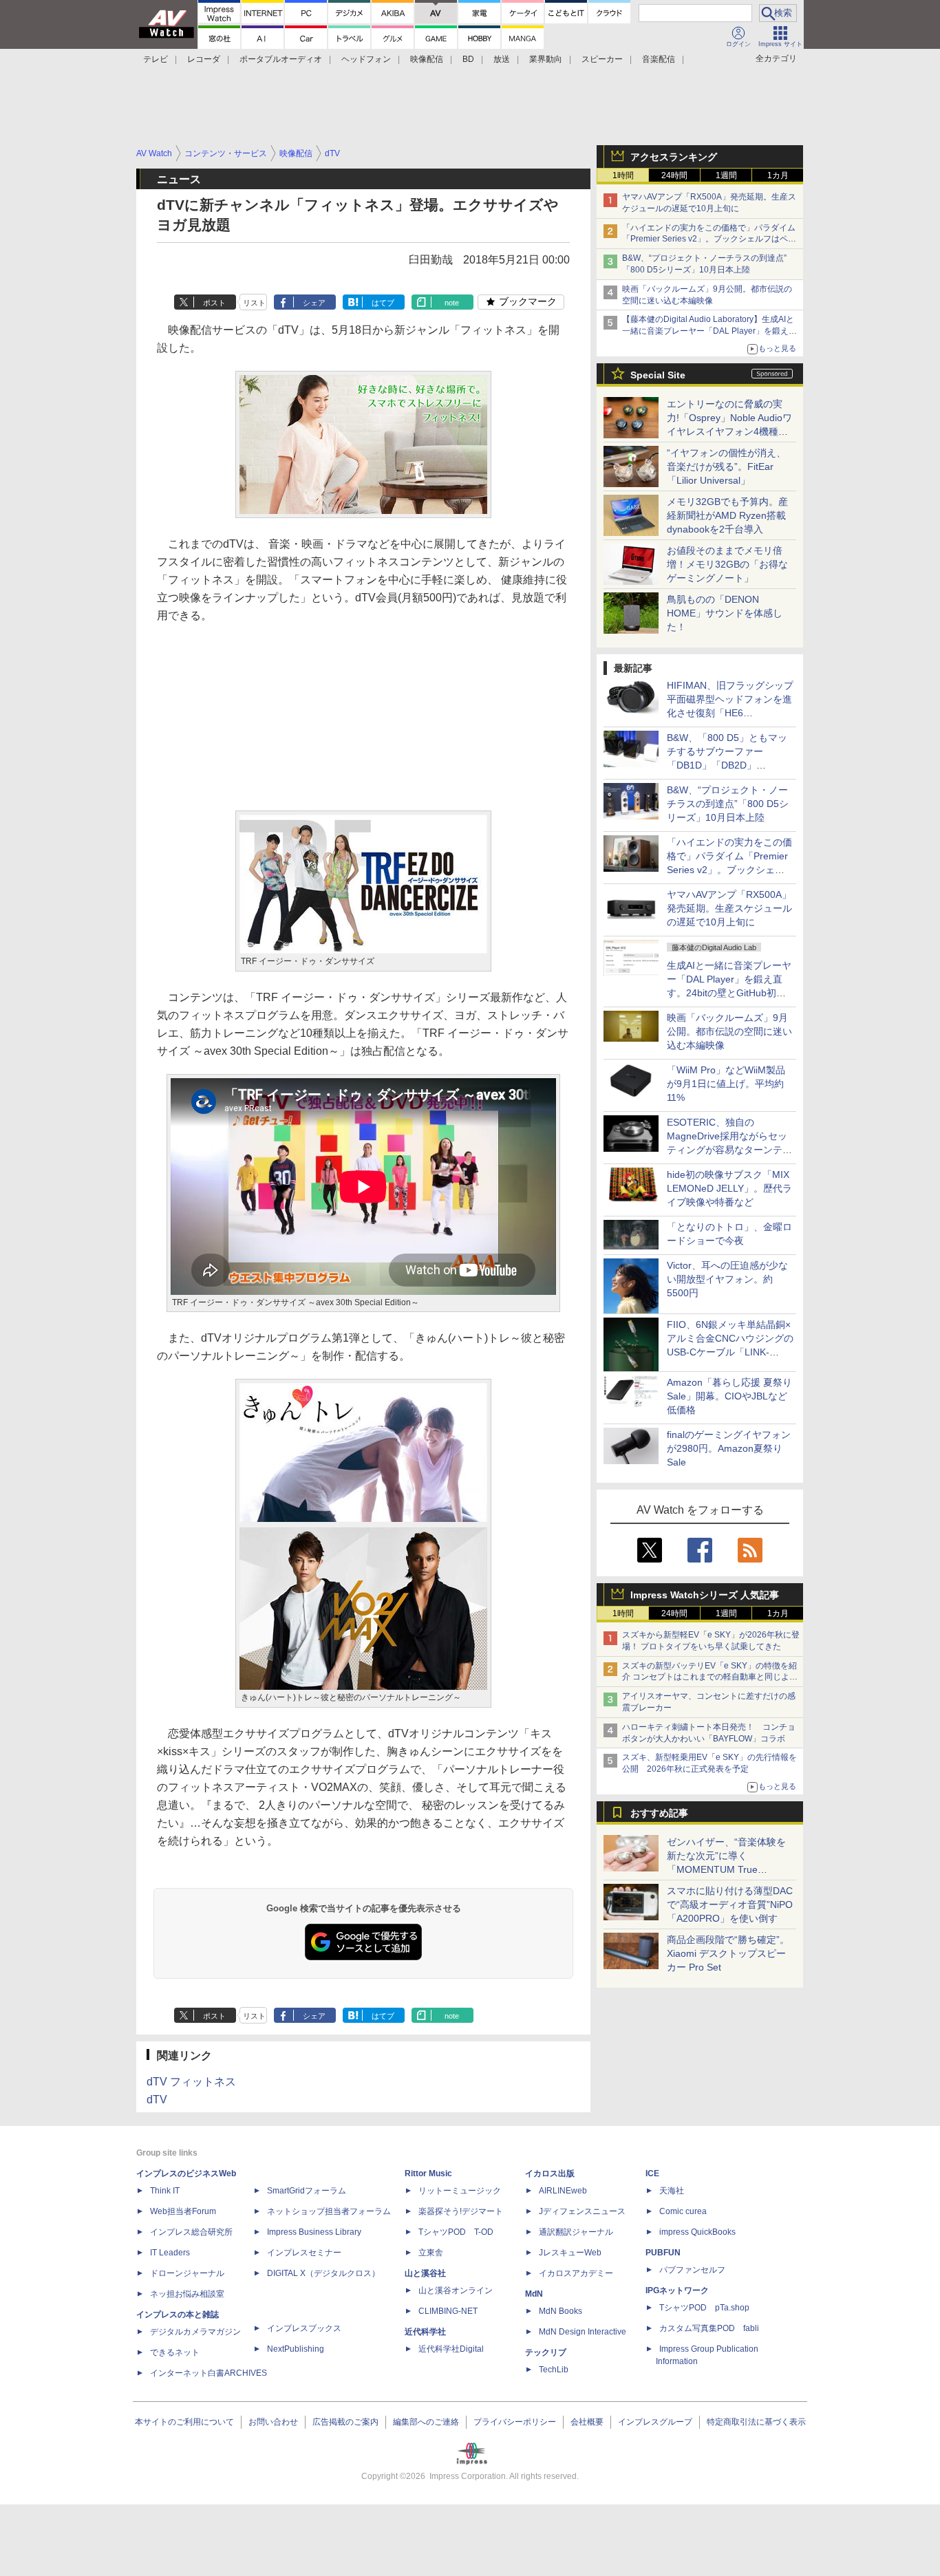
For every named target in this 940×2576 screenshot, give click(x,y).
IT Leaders (170, 2253)
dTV (157, 2100)
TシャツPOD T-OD (456, 2232)
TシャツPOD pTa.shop (704, 2308)
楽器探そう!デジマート (461, 2211)
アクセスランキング (674, 157)
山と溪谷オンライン (456, 2290)
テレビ (156, 59)
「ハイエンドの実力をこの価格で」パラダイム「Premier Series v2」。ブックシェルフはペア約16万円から (709, 239)
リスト (254, 303)
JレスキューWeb (570, 2253)
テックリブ (546, 2352)
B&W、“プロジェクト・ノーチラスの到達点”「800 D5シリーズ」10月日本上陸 (728, 804)
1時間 (623, 175)
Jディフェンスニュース (582, 2211)
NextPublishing (296, 2349)
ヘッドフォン (366, 59)
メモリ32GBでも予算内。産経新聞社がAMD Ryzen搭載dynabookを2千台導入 (727, 515)
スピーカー (602, 59)
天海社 (672, 2191)
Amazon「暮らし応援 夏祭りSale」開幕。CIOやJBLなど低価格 (729, 1396)
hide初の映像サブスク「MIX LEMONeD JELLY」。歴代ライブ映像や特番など (729, 1188)
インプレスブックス (304, 2328)
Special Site (658, 375)
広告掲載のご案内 (345, 2422)
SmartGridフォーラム (307, 2191)
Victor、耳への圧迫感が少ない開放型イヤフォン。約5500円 (727, 1279)
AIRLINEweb (563, 2191)
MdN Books (560, 2311)
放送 (502, 59)
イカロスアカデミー (576, 2273)
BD (468, 59)
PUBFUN (663, 2253)
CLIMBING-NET (448, 2311)
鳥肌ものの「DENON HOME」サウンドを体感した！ (725, 613)
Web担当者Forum (183, 2211)
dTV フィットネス (191, 2082)
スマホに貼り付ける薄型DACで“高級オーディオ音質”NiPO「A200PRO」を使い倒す (730, 1904)
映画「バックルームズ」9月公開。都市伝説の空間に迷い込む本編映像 (729, 1031)
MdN (534, 2294)
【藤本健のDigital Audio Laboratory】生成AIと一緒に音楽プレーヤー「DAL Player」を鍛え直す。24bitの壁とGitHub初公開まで (709, 331)
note (452, 303)
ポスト (214, 303)
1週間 (726, 175)
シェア (314, 303)
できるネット (175, 2352)
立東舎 (431, 2253)
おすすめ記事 (659, 1813)
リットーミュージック (460, 2191)
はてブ (383, 303)
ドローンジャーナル (187, 2273)
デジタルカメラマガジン (195, 2332)
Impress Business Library (314, 2232)
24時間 (674, 175)
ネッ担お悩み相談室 (187, 2294)
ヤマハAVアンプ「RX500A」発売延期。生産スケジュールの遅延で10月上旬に (729, 908)
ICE (652, 2173)
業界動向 (546, 59)
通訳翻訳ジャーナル (576, 2232)
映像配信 (427, 59)
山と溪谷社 (425, 2273)
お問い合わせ (273, 2422)
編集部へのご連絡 (426, 2422)
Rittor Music (428, 2173)
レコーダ (204, 59)
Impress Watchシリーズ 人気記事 (705, 1595)
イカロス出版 (550, 2173)
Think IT (165, 2191)
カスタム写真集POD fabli (709, 2328)
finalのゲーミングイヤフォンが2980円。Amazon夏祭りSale (729, 1448)
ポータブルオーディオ (281, 59)
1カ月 (778, 175)
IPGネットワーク (677, 2290)
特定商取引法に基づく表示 (756, 2422)
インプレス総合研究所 (191, 2232)
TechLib (554, 2370)
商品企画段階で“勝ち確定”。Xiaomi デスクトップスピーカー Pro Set (728, 1953)
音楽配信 (659, 59)
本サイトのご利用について (184, 2422)
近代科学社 (425, 2332)
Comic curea (683, 2211)
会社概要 (587, 2422)
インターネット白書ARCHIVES (209, 2373)
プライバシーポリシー (515, 2422)
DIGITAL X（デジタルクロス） (323, 2273)
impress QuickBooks (697, 2232)
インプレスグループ (655, 2422)
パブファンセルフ (692, 2270)
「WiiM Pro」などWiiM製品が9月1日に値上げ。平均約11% (726, 1084)
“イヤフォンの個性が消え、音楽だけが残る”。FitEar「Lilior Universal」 (726, 466)
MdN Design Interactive (583, 2332)
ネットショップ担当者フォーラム (329, 2211)
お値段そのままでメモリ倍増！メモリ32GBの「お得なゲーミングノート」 (727, 564)
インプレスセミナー (304, 2253)
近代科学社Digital (451, 2349)
